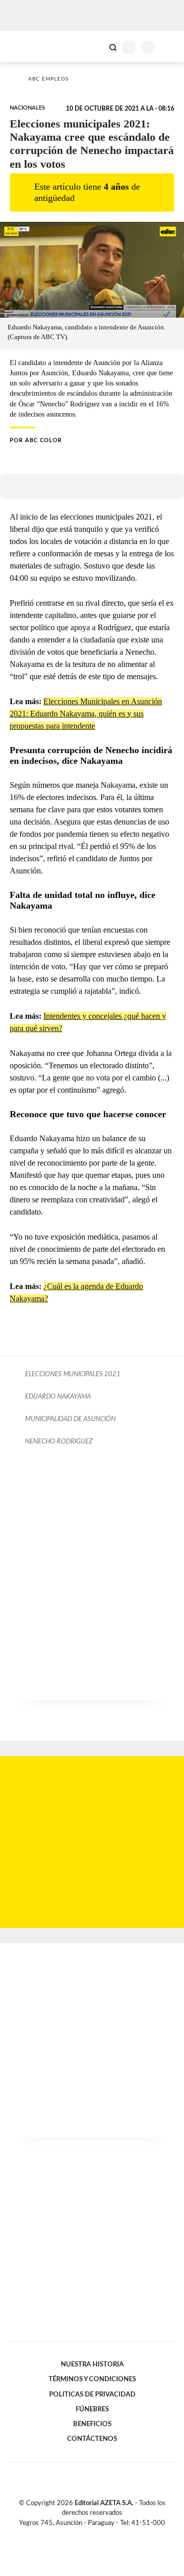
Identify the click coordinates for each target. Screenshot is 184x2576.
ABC (27, 46)
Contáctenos (92, 2439)
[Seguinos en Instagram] (109, 2535)
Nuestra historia (92, 2364)
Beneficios (92, 2424)
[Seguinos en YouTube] (99, 2535)
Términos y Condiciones (92, 2379)
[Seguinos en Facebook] (77, 2535)
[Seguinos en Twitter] (88, 2535)
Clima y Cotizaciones (96, 46)
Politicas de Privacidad (92, 2394)
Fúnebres (92, 2409)
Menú (170, 47)
